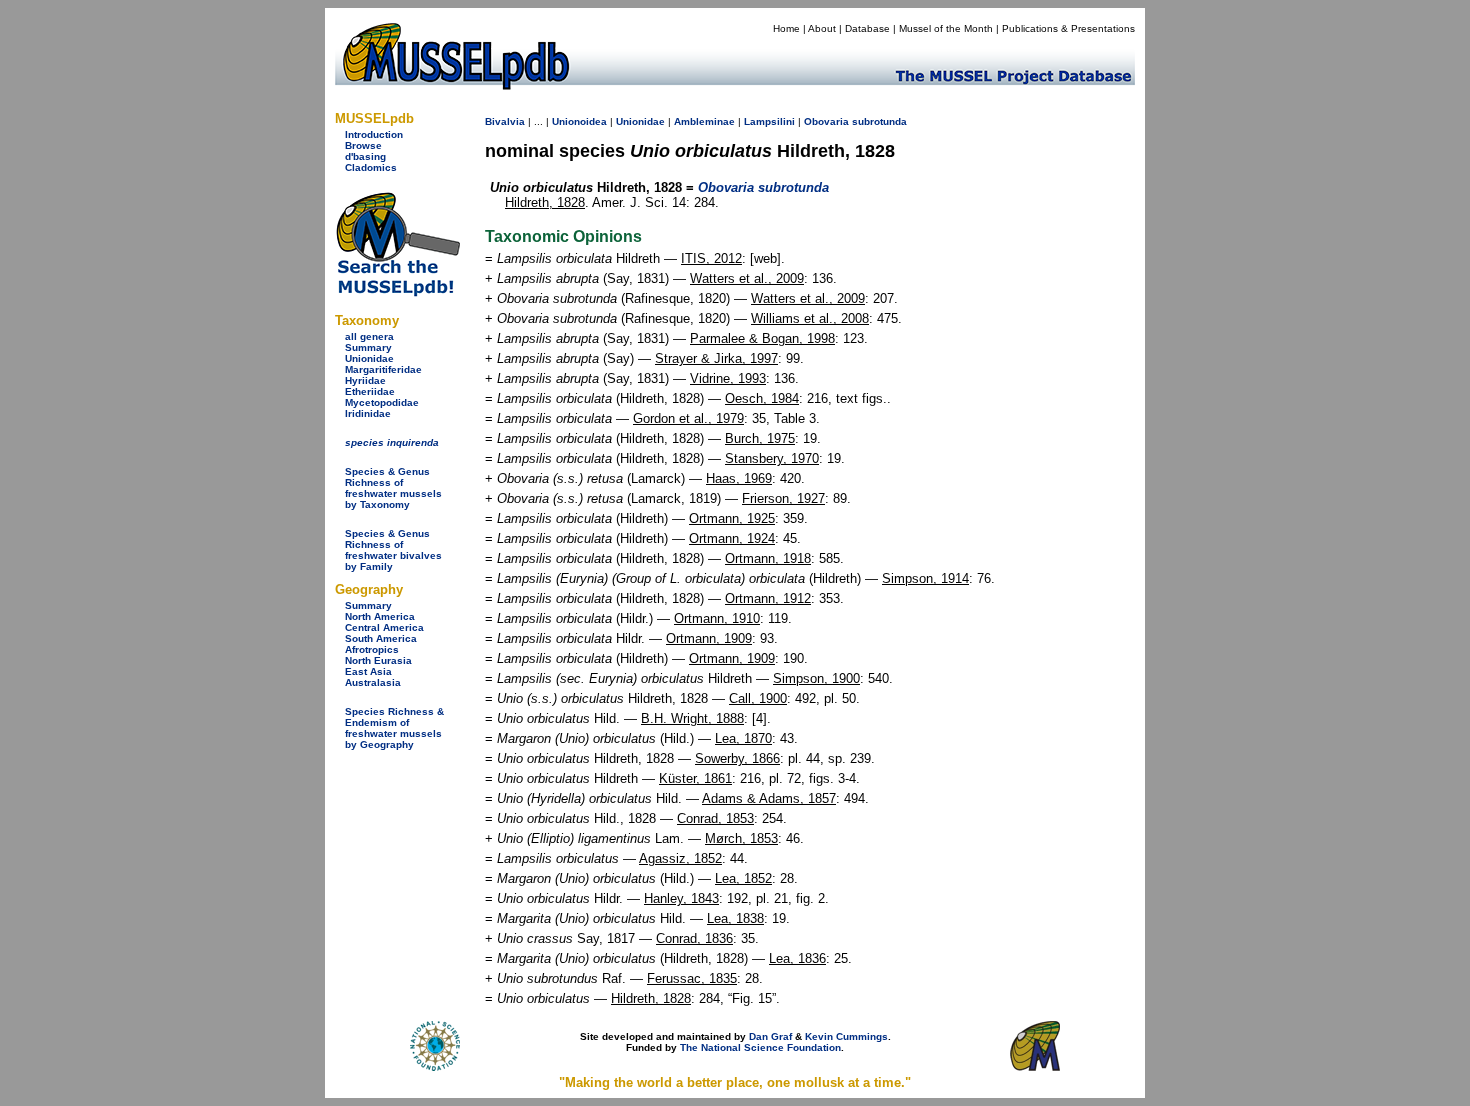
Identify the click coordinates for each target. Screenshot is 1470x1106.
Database (867, 28)
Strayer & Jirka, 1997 (716, 358)
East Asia (368, 671)
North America (380, 616)
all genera (369, 336)
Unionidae (369, 358)
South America (381, 638)
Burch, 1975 (760, 438)
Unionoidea (579, 121)
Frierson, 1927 (783, 498)
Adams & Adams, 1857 (769, 798)
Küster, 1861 (695, 778)
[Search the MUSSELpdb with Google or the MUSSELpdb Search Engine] (397, 292)
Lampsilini (769, 121)
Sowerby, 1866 (737, 758)
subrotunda (879, 121)
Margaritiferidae (383, 369)
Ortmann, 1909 (709, 638)
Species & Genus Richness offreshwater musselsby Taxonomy (393, 488)
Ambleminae (704, 121)
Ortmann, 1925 (732, 518)
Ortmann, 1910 (717, 618)
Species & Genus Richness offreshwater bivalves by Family (393, 550)
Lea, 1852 (743, 878)
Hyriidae (365, 380)
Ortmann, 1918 (768, 558)
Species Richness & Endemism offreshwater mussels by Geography (394, 728)
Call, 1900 (758, 698)
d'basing (365, 156)
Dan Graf (770, 1036)
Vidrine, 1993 (728, 378)
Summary (368, 347)
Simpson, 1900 (816, 678)
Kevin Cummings (846, 1036)
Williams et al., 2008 (810, 318)
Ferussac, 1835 (692, 978)
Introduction (374, 134)
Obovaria (826, 121)
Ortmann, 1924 (732, 538)
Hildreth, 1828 (545, 202)
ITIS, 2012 (711, 258)
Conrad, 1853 (715, 818)
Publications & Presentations (1068, 28)
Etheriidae (370, 391)
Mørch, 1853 (741, 838)
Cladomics (371, 167)
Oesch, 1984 (762, 398)
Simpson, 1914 (925, 578)
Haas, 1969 (739, 478)
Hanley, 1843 (681, 898)
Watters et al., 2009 (747, 278)
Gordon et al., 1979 (688, 418)
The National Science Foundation (760, 1047)
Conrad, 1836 (694, 938)
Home (786, 28)
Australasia (373, 682)
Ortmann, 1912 (768, 598)
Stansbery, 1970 (772, 458)
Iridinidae (368, 413)
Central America (384, 627)
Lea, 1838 (735, 918)
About (822, 28)
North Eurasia (378, 660)
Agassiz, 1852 (680, 858)
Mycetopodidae (382, 402)
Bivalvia (505, 121)
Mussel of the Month (946, 28)
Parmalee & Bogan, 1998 (762, 338)
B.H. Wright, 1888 (692, 718)
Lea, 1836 (797, 958)
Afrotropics (372, 649)
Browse (363, 145)
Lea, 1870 (743, 738)
